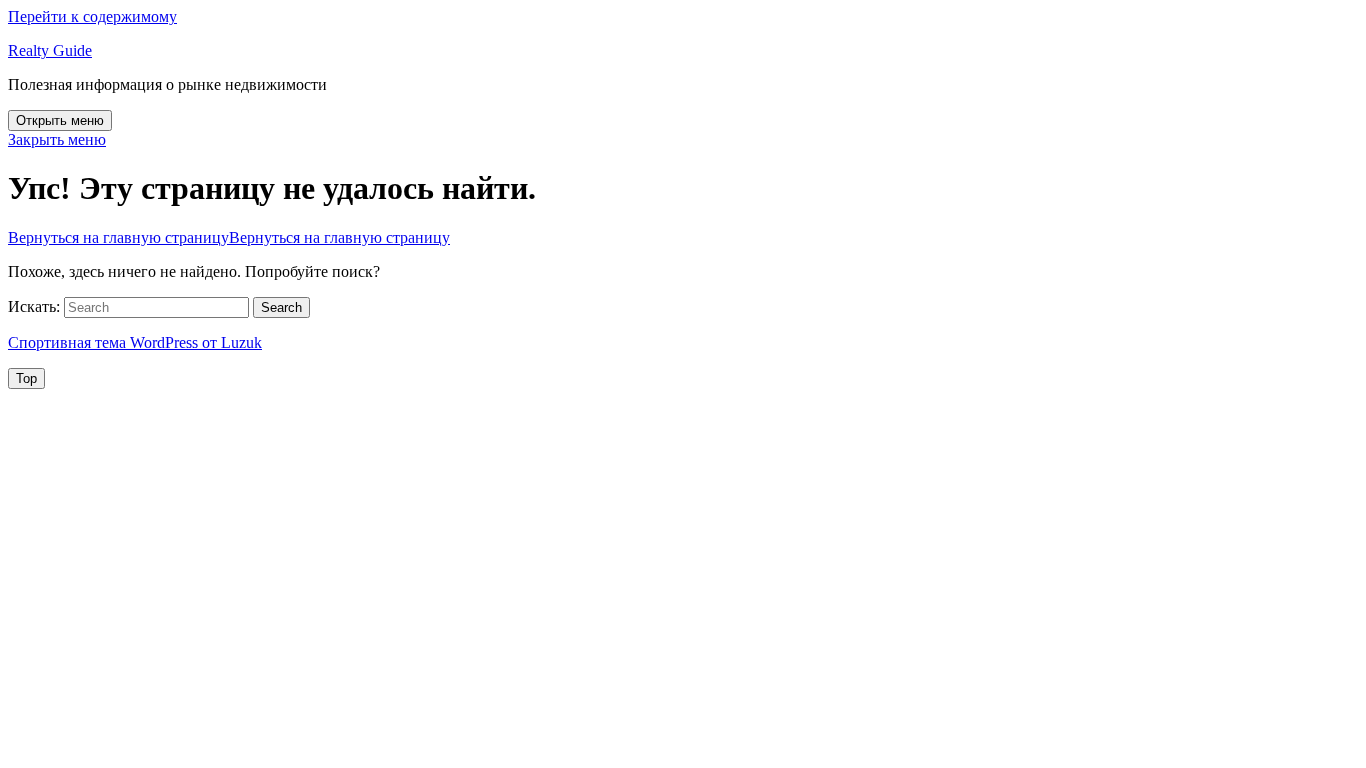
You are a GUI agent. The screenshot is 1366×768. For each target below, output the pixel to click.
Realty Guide (50, 50)
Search (281, 307)
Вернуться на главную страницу (229, 237)
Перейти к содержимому (92, 16)
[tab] (60, 120)
